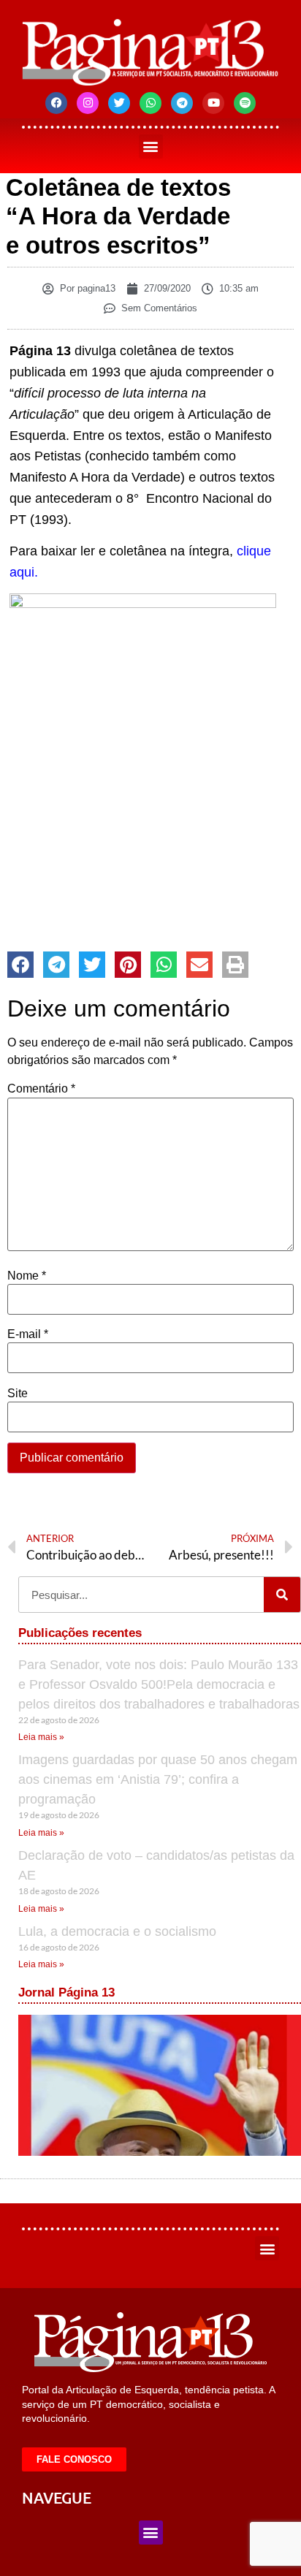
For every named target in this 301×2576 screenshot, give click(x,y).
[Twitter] (119, 103)
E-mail (28, 1334)
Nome (27, 1276)
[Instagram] (88, 103)
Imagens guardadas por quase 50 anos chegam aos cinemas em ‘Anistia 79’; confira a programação (158, 1779)
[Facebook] (56, 103)
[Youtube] (213, 103)
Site (18, 1394)
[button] (151, 147)
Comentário (41, 1089)
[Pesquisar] (282, 1595)
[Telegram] (182, 103)
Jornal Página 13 (66, 1992)
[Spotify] (245, 103)
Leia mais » (41, 1737)
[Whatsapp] (150, 103)
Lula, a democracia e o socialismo (117, 1931)
